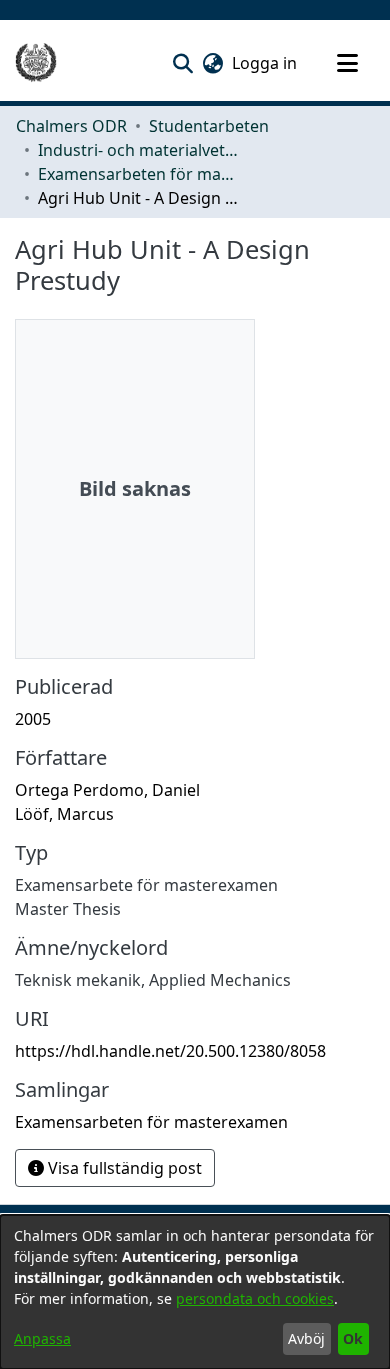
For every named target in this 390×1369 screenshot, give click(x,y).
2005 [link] (33, 719)
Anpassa (42, 1338)
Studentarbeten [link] (209, 126)
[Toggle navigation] (347, 63)
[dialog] (195, 1292)
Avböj (306, 1338)
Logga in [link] (265, 63)
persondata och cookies (255, 1298)
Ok (353, 1338)
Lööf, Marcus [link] (64, 814)
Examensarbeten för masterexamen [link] (138, 174)
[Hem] (36, 63)
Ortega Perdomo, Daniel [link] (107, 790)
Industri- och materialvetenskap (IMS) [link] (138, 150)
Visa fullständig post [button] (123, 1168)
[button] (182, 63)
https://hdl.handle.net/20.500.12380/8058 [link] (170, 1051)
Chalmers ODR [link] (71, 126)
